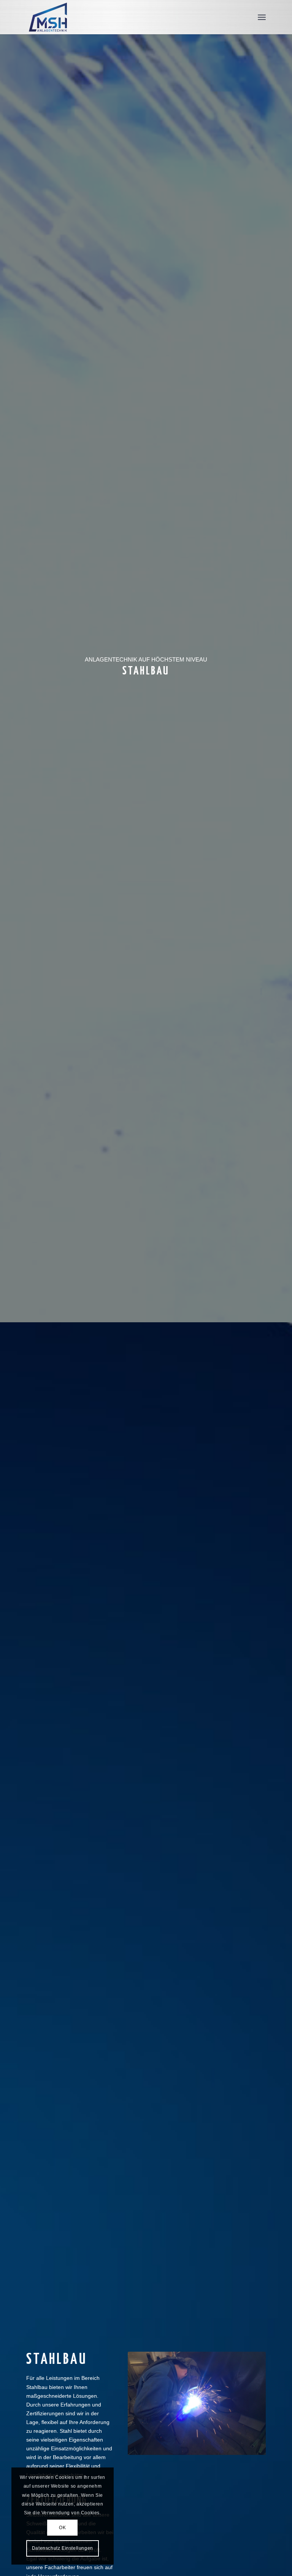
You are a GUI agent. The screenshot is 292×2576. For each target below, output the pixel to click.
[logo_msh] (49, 17)
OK (62, 2528)
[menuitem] (262, 17)
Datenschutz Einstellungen (63, 2548)
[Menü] (262, 17)
